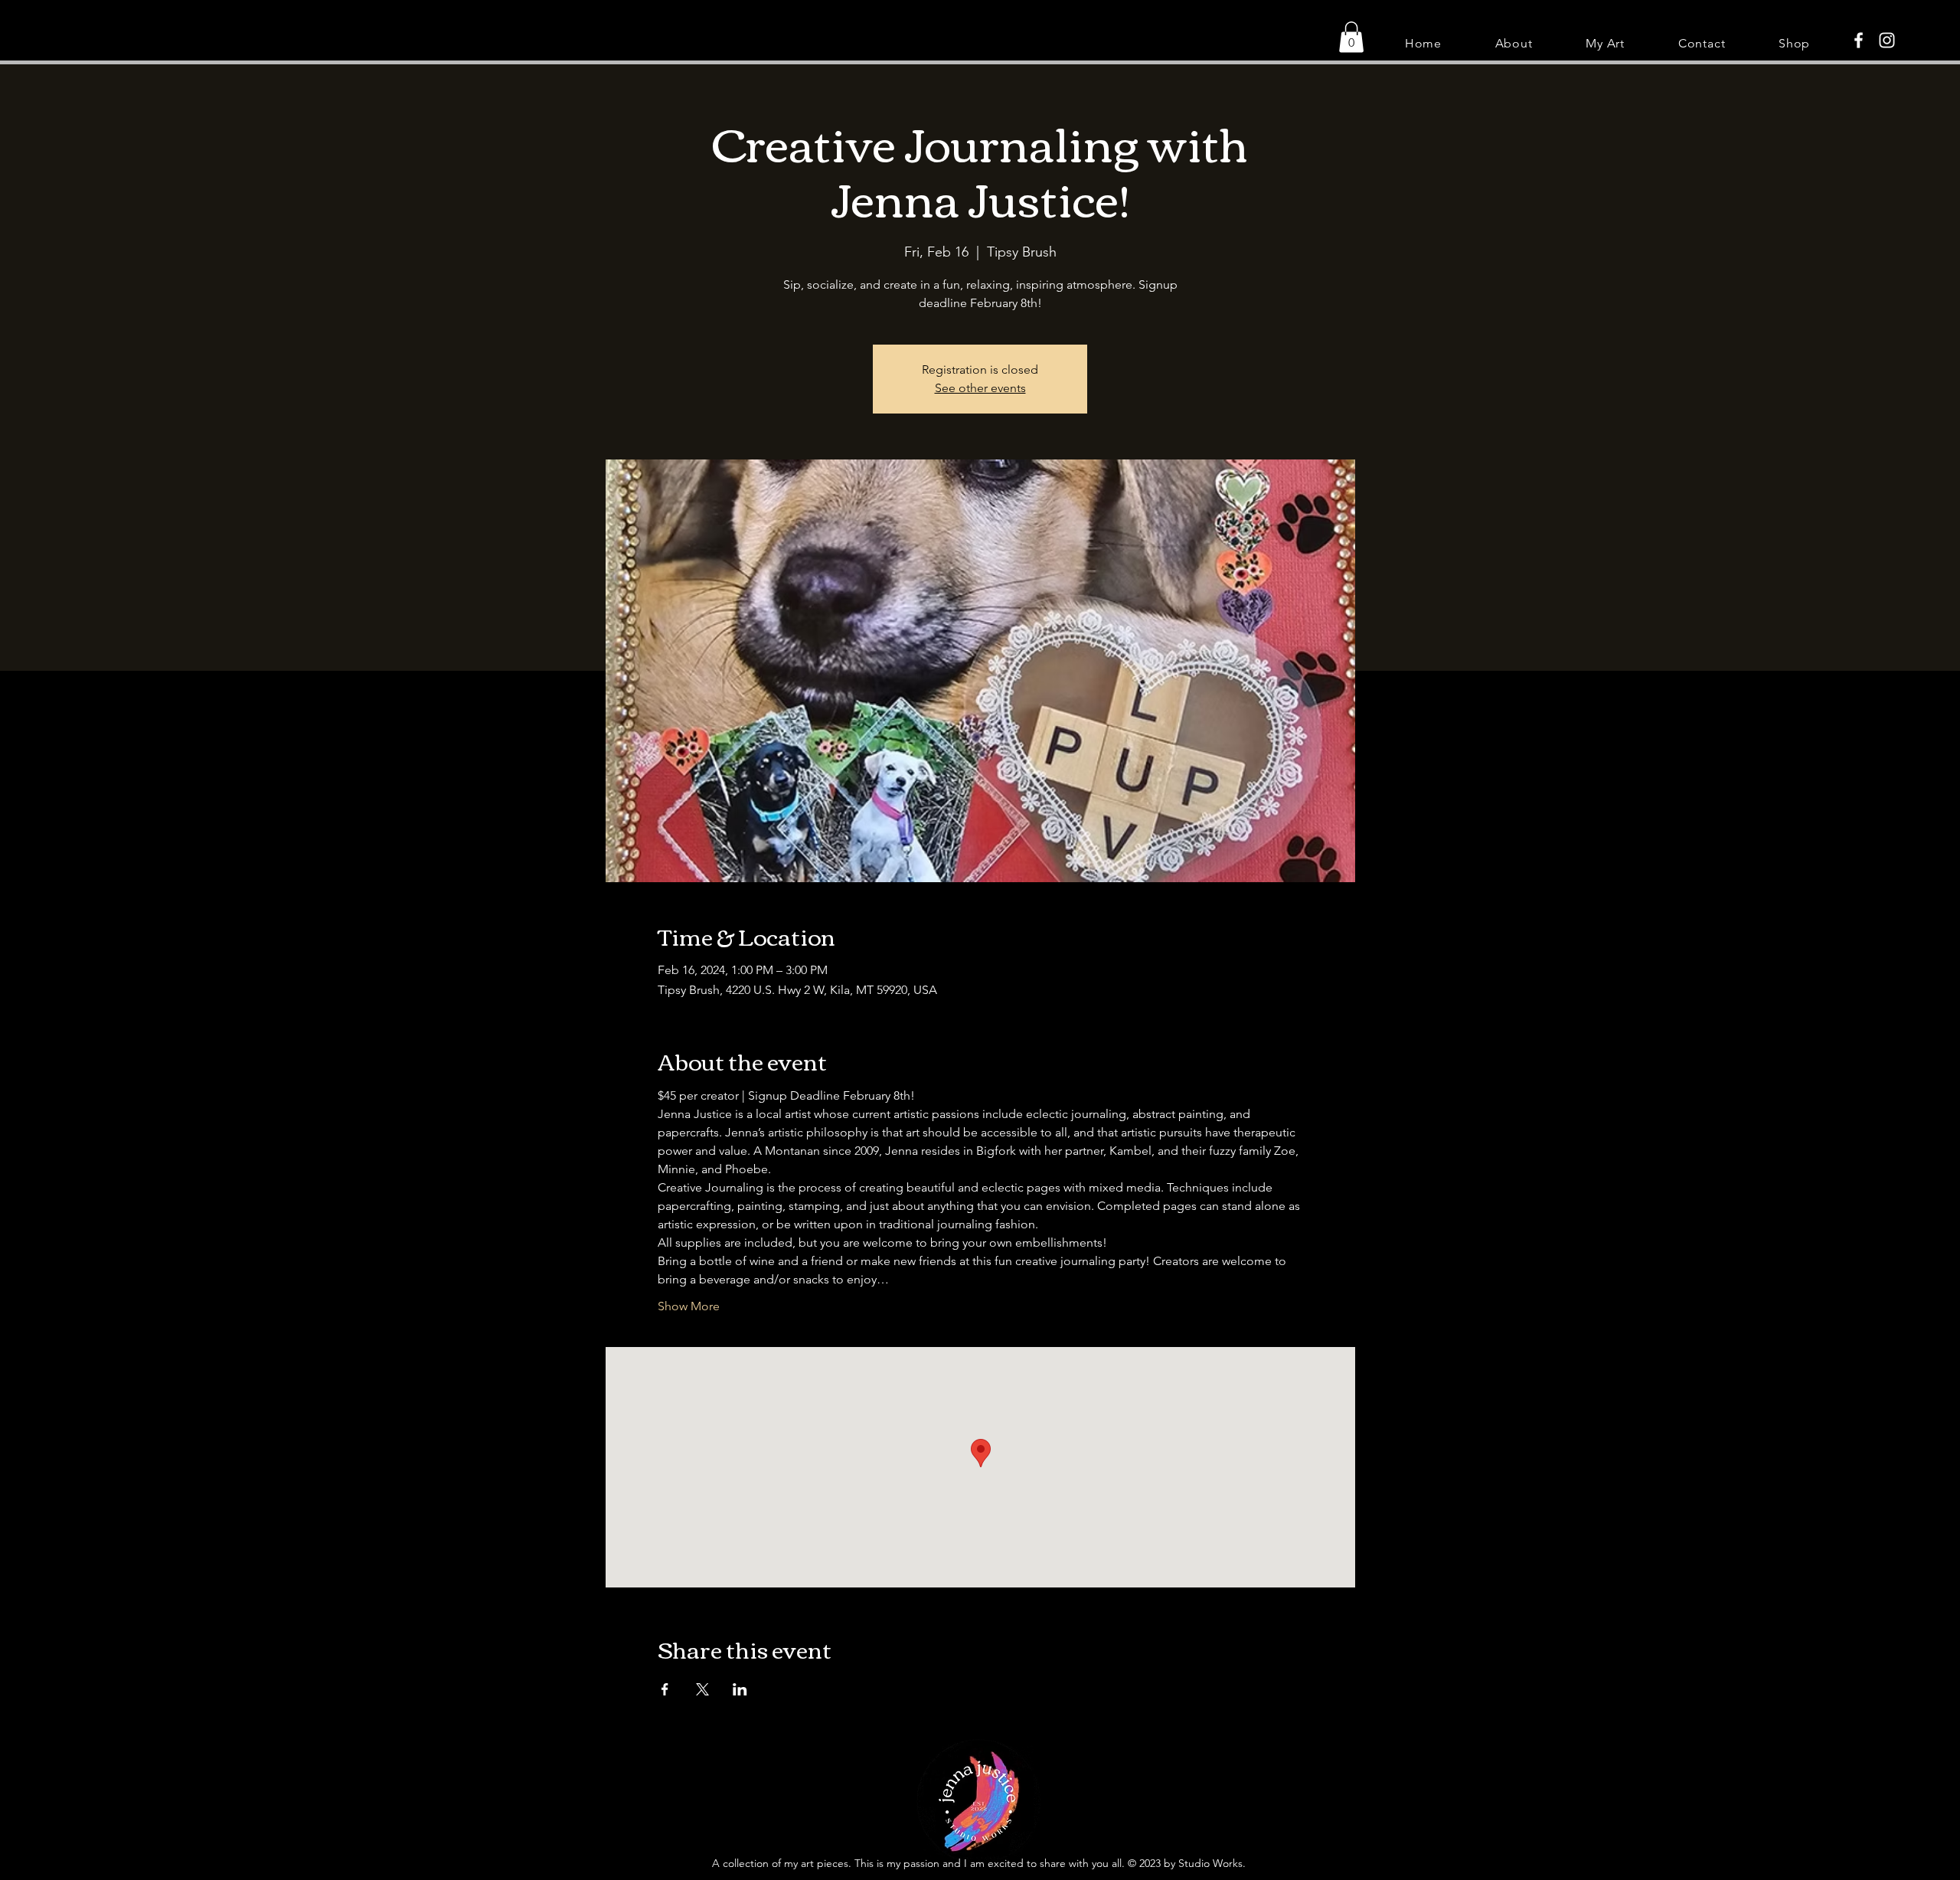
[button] (1351, 37)
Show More (689, 1306)
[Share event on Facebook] (665, 1689)
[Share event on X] (702, 1689)
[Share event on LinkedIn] (740, 1689)
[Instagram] (1887, 40)
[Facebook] (1859, 40)
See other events (980, 388)
